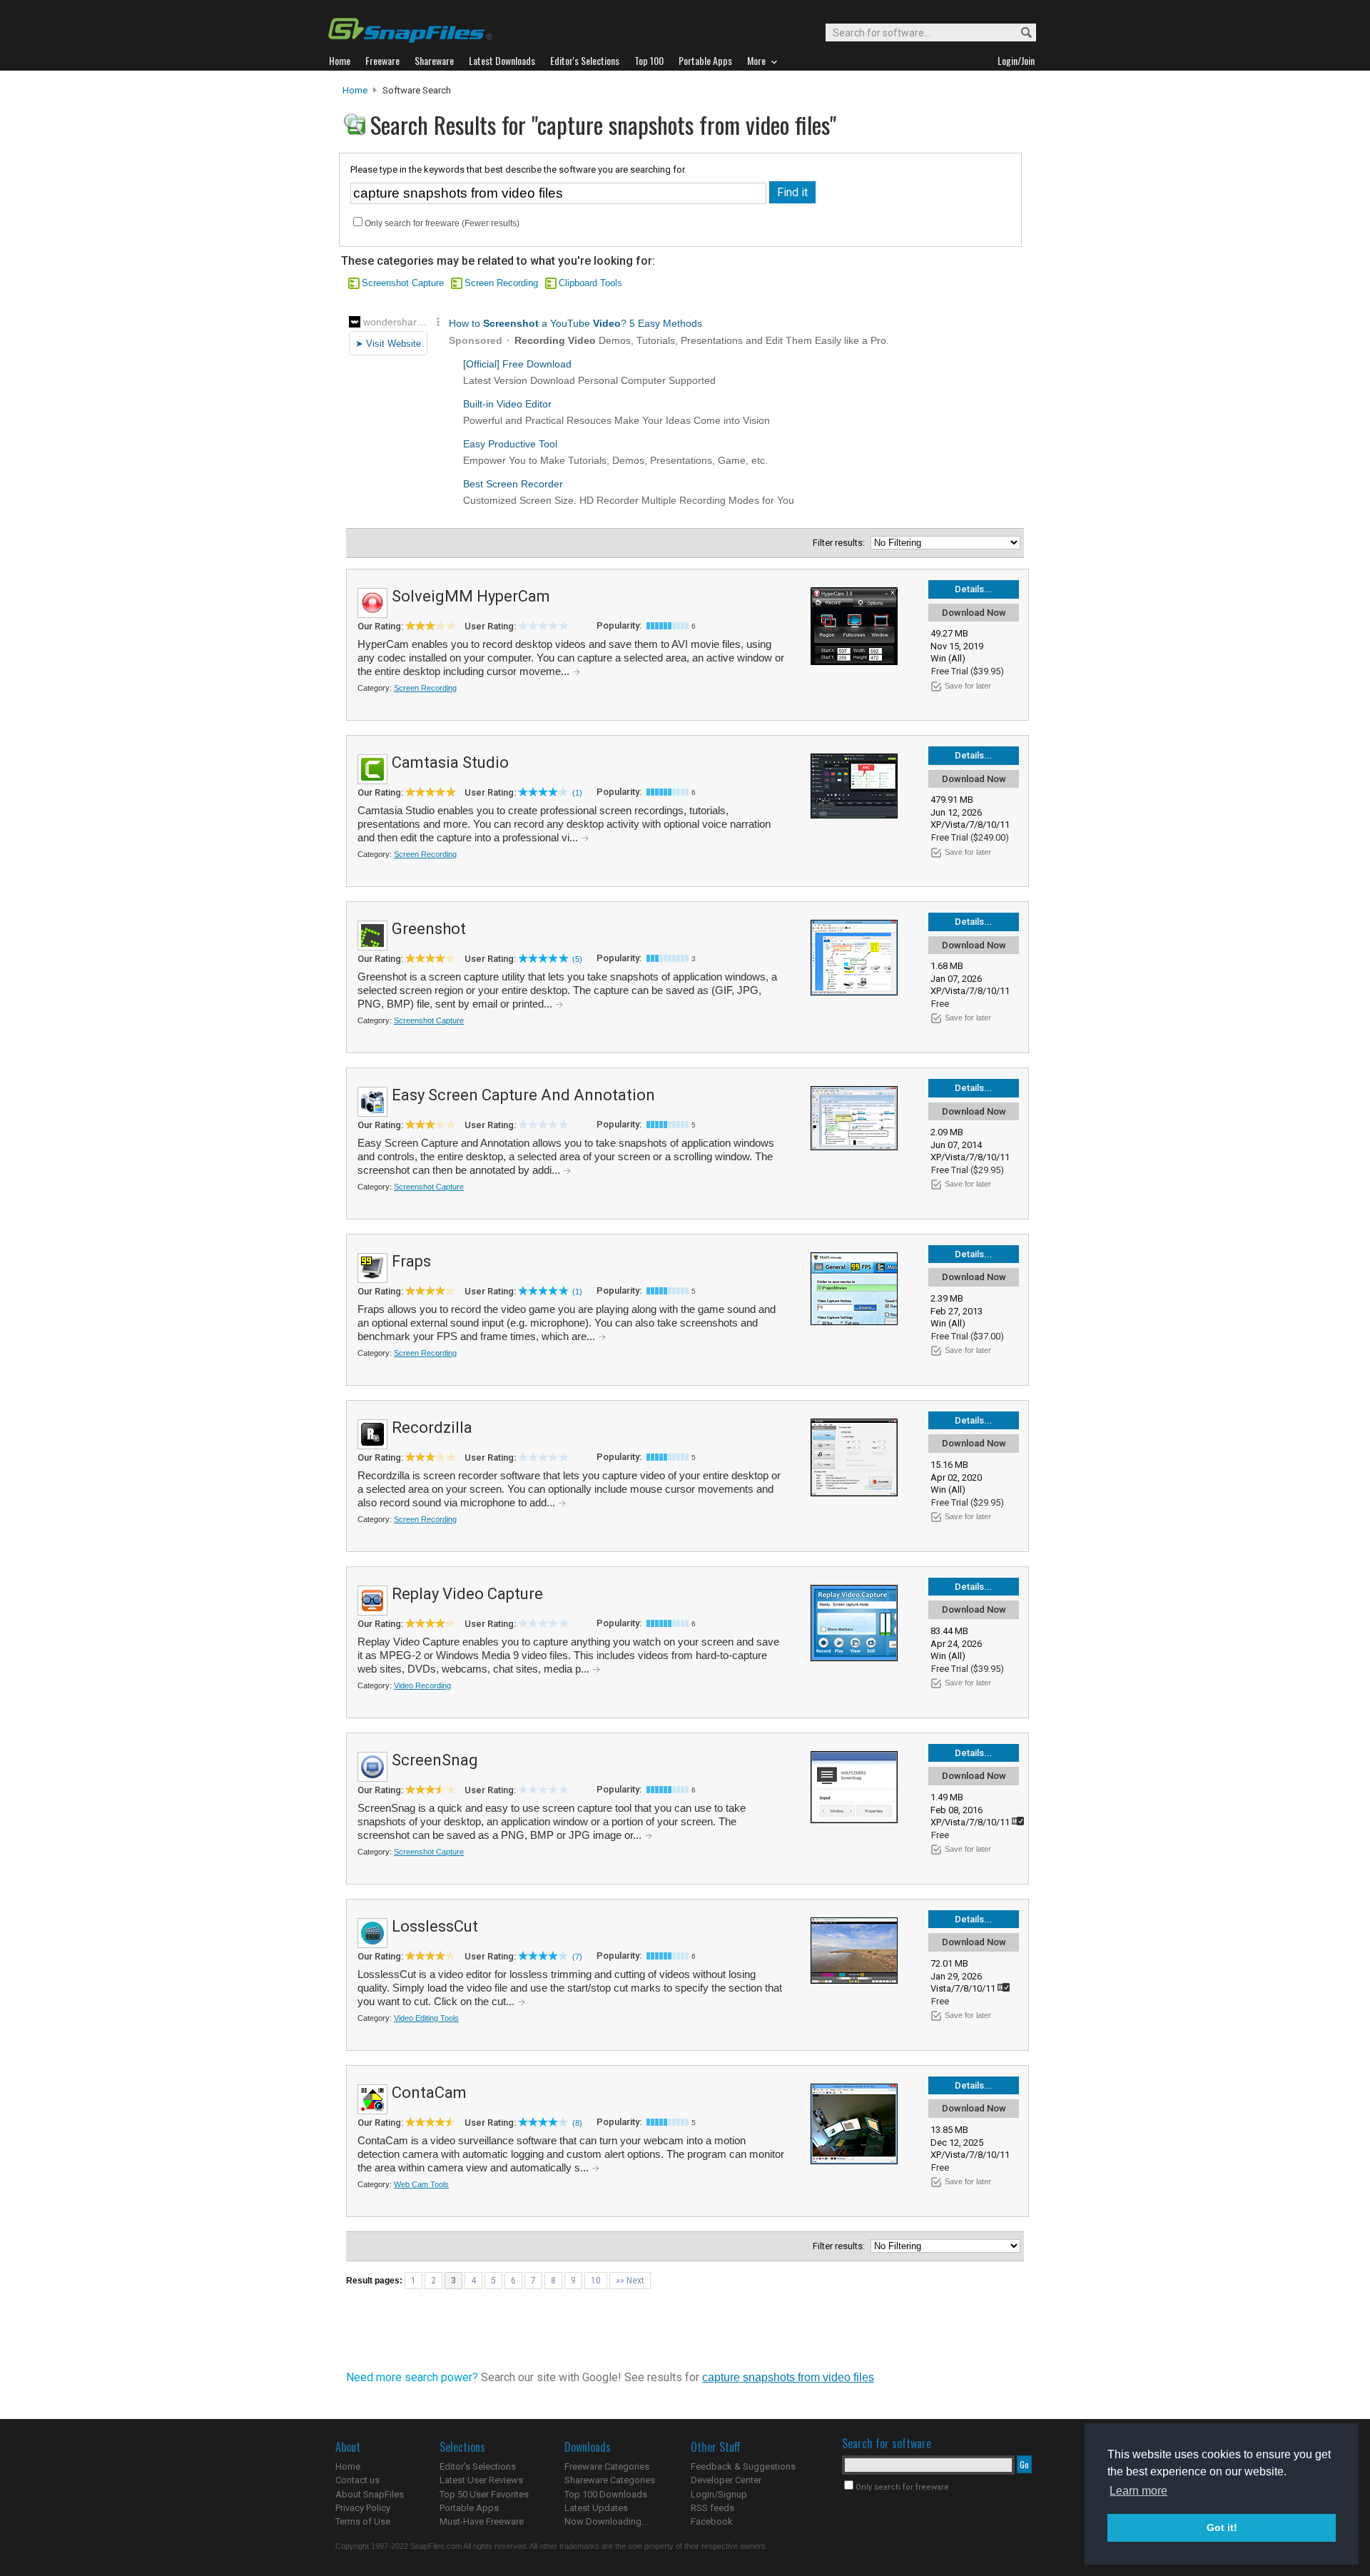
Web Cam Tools (421, 2184)
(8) (577, 2123)
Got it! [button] (1222, 2527)
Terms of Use (363, 2521)
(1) (577, 793)
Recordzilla (432, 1428)
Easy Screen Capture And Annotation (523, 1095)
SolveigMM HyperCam (471, 596)
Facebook (712, 2521)
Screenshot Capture (403, 283)
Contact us (357, 2480)
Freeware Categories (607, 2466)
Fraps (411, 1261)
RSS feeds (712, 2508)
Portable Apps (469, 2508)
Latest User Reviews (481, 2480)
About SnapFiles (370, 2494)
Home (355, 90)
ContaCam (429, 2093)
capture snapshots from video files (788, 2377)
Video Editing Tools (426, 2018)
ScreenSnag (435, 1760)
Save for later (968, 686)
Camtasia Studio (450, 762)
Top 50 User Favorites (484, 2494)
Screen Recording (501, 283)
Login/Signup (719, 2494)
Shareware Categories (610, 2480)
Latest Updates (596, 2508)
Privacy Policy (363, 2508)
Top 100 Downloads (606, 2494)
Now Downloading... (606, 2521)
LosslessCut (435, 1926)
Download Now (974, 613)
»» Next (630, 2281)
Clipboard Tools (590, 283)
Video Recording (422, 1685)
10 (596, 2281)
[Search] (1020, 33)
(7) (577, 1957)
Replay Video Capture (467, 1594)
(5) (577, 959)
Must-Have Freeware (482, 2521)
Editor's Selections (478, 2466)
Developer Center (726, 2480)
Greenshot (429, 929)
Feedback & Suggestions (743, 2466)
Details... (974, 589)
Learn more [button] (1138, 2491)
